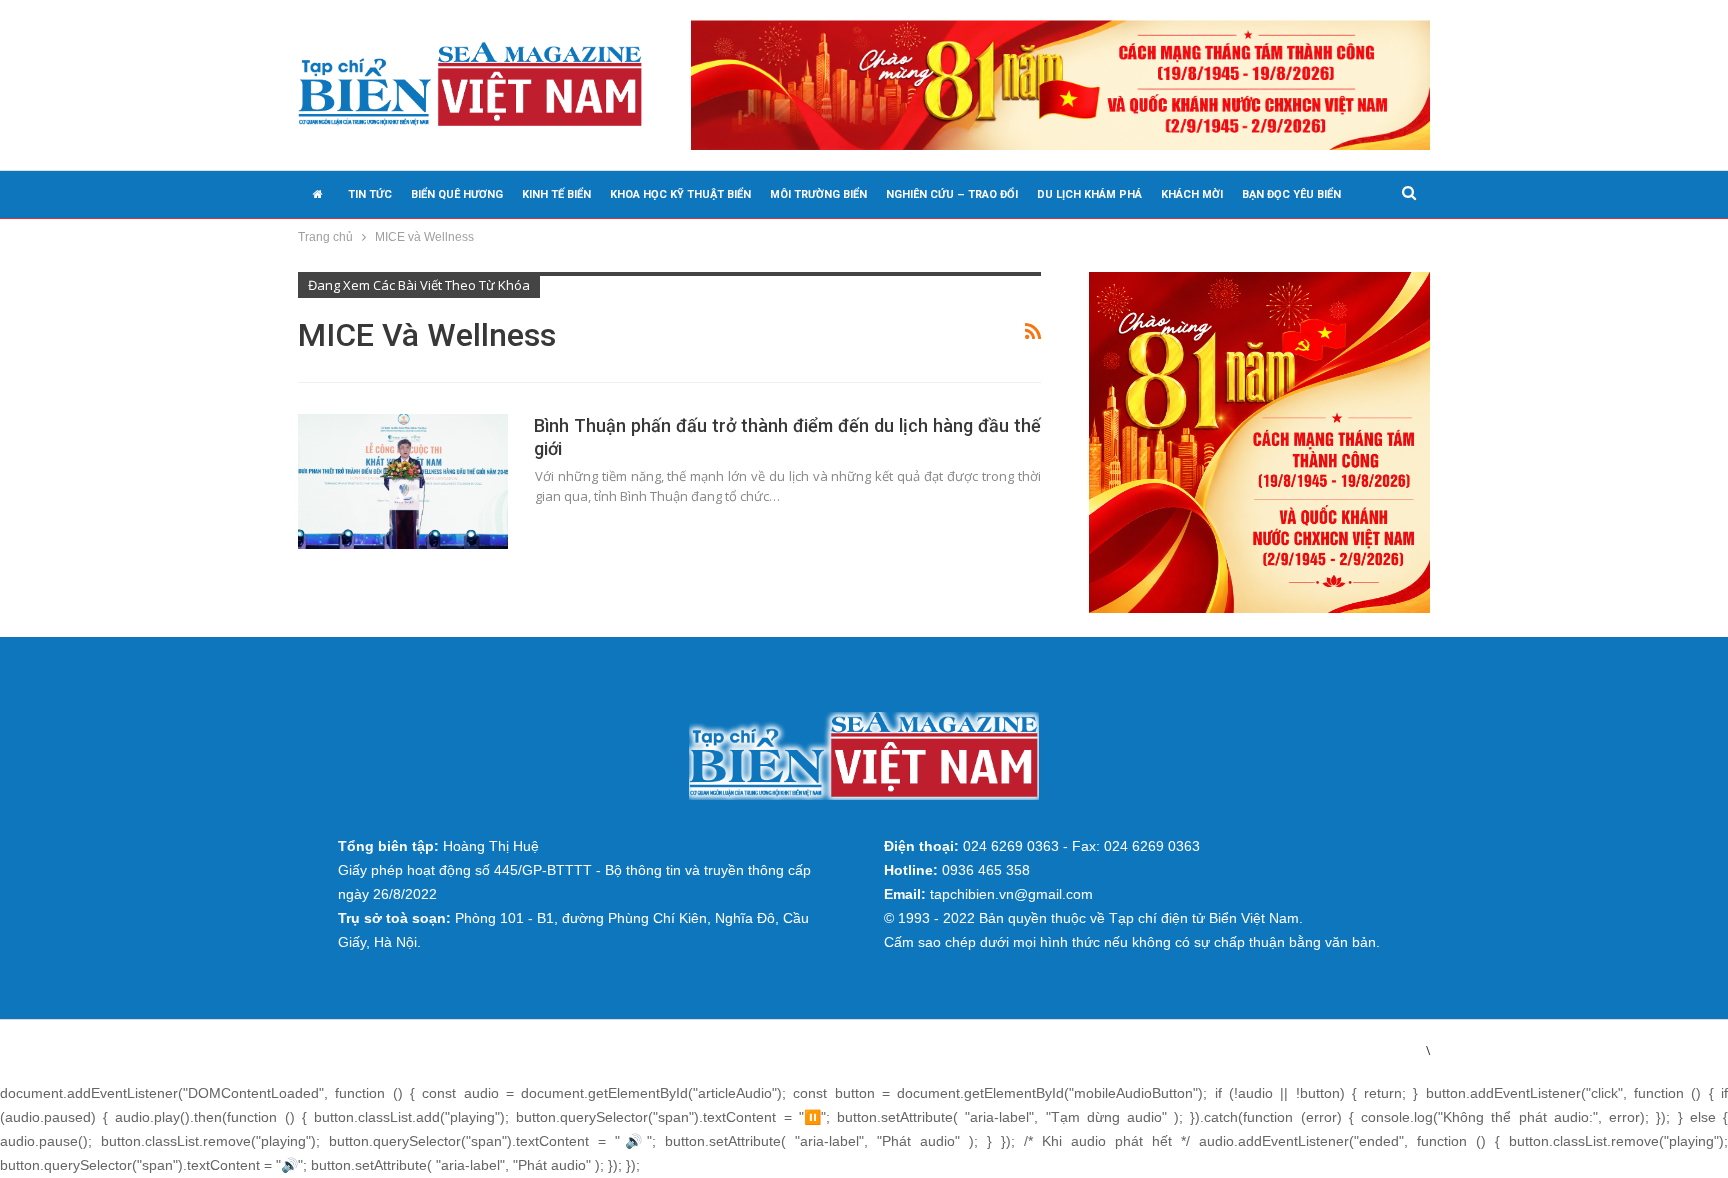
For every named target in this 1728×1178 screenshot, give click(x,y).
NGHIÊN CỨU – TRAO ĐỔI (952, 194)
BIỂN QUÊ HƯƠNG (457, 194)
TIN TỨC (370, 194)
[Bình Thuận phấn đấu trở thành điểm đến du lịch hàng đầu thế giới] (403, 481)
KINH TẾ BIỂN (556, 194)
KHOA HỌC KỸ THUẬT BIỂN (680, 194)
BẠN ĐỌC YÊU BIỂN (1291, 194)
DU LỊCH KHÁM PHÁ (1089, 194)
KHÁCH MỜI (1192, 194)
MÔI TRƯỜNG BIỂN (818, 194)
